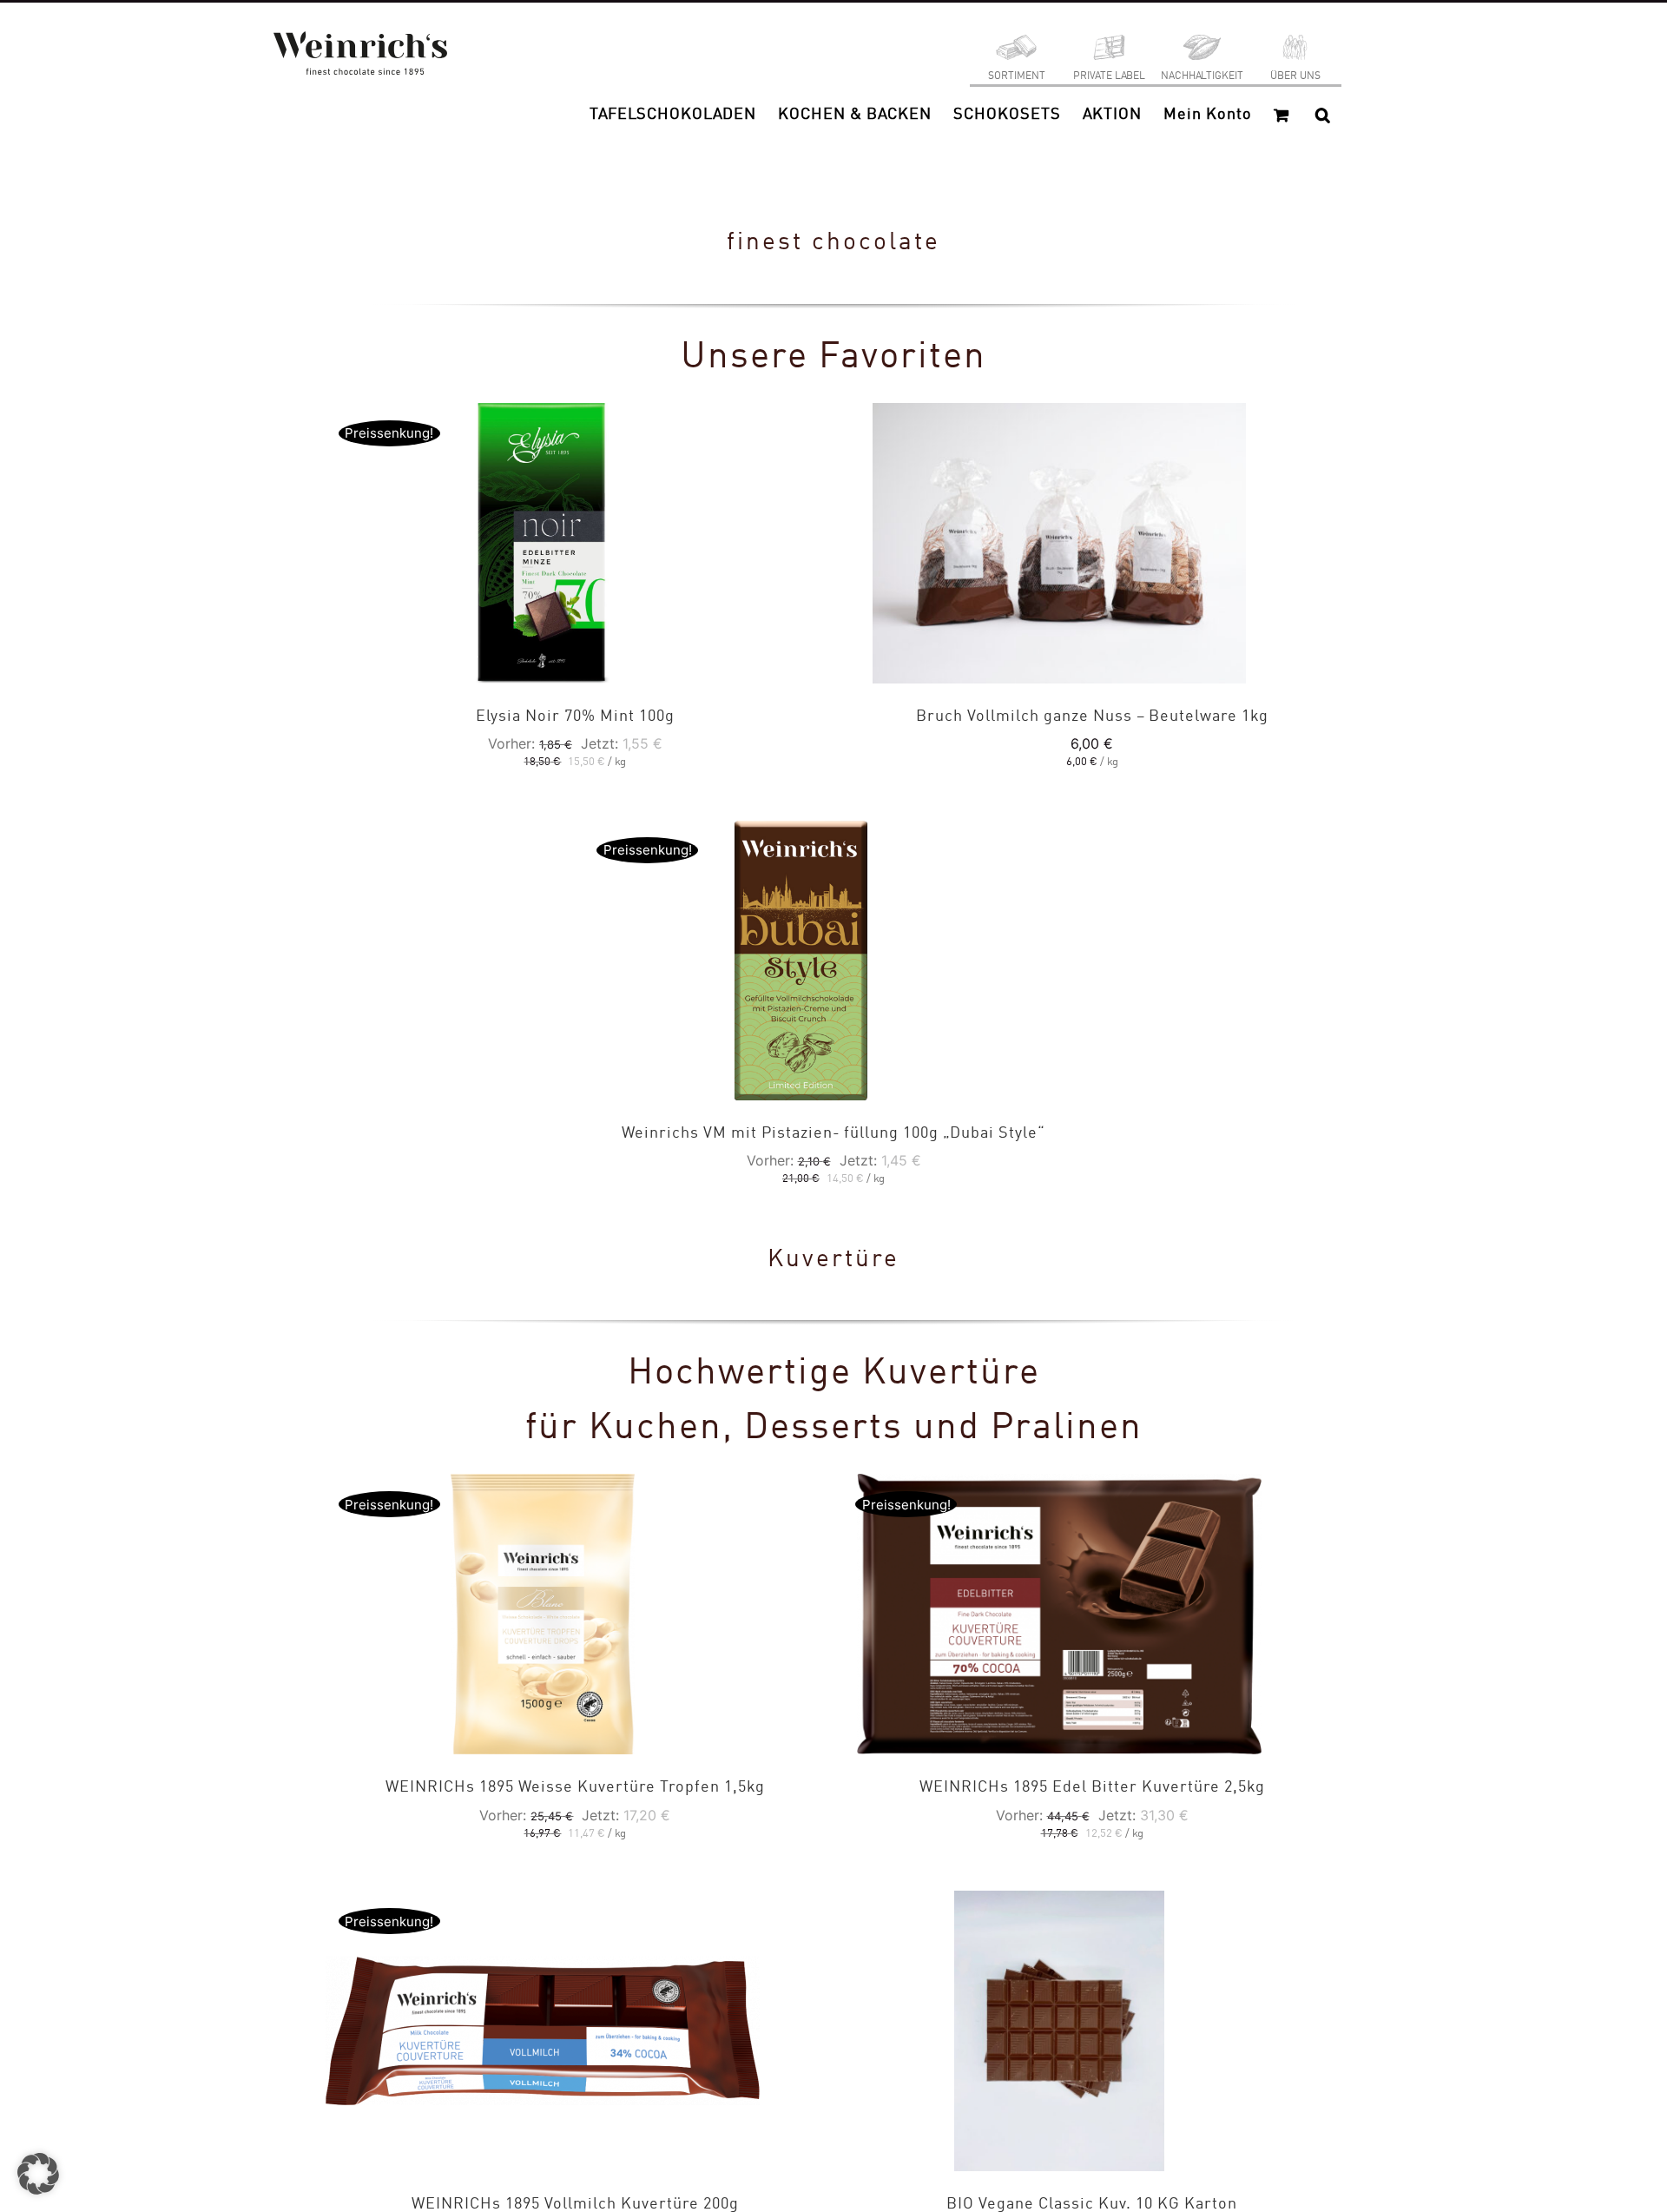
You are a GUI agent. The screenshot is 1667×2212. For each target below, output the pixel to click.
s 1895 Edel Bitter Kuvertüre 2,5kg (1092, 1787)
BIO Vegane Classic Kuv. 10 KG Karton (1092, 2204)
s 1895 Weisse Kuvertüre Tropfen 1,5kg (575, 1787)
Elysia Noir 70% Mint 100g (575, 716)
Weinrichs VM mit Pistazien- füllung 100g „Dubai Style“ (833, 1133)
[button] (1323, 115)
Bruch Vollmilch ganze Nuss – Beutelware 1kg (1092, 716)
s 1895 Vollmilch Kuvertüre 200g (575, 2204)
